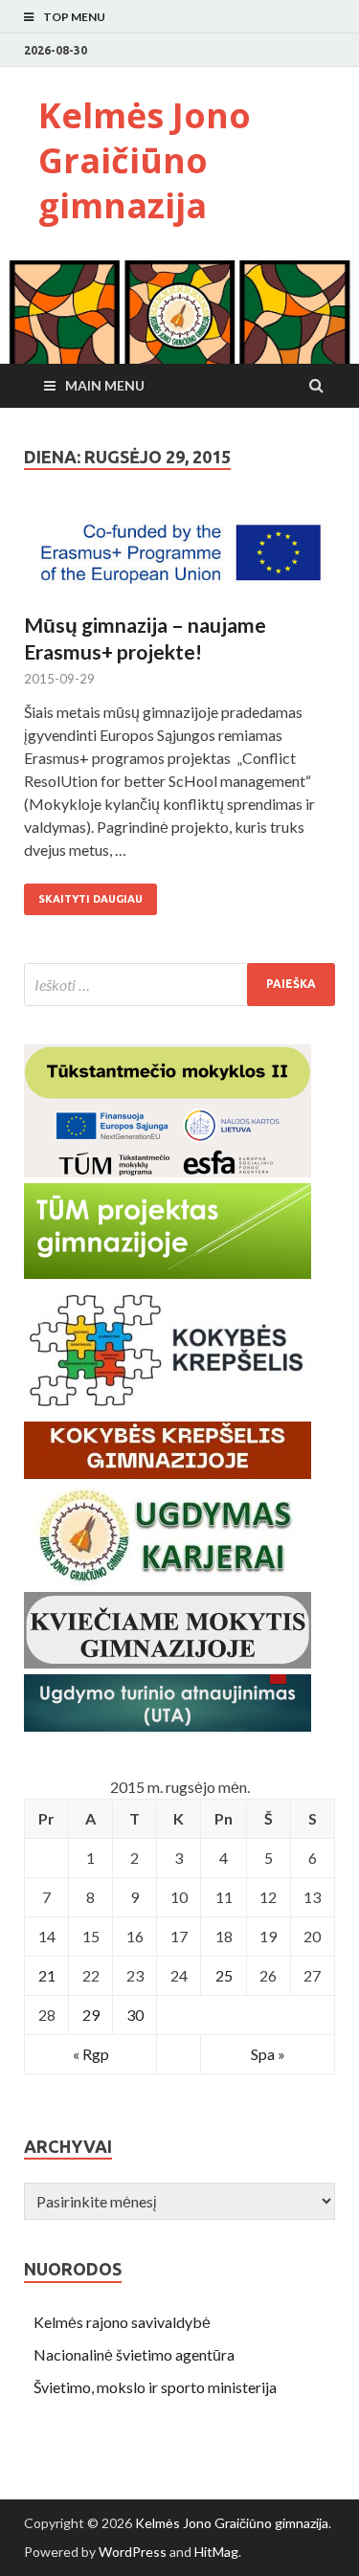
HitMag (216, 2552)
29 (91, 2015)
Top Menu (74, 17)
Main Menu (105, 385)
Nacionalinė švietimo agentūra (134, 2354)
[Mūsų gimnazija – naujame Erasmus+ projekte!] (179, 560)
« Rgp (91, 2054)
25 (224, 1975)
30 (135, 2015)
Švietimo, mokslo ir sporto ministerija (155, 2387)
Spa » (268, 2054)
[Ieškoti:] (179, 985)
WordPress (133, 2552)
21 (47, 1975)
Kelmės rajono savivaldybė (122, 2322)
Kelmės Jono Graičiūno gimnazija (145, 160)
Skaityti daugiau (90, 899)
